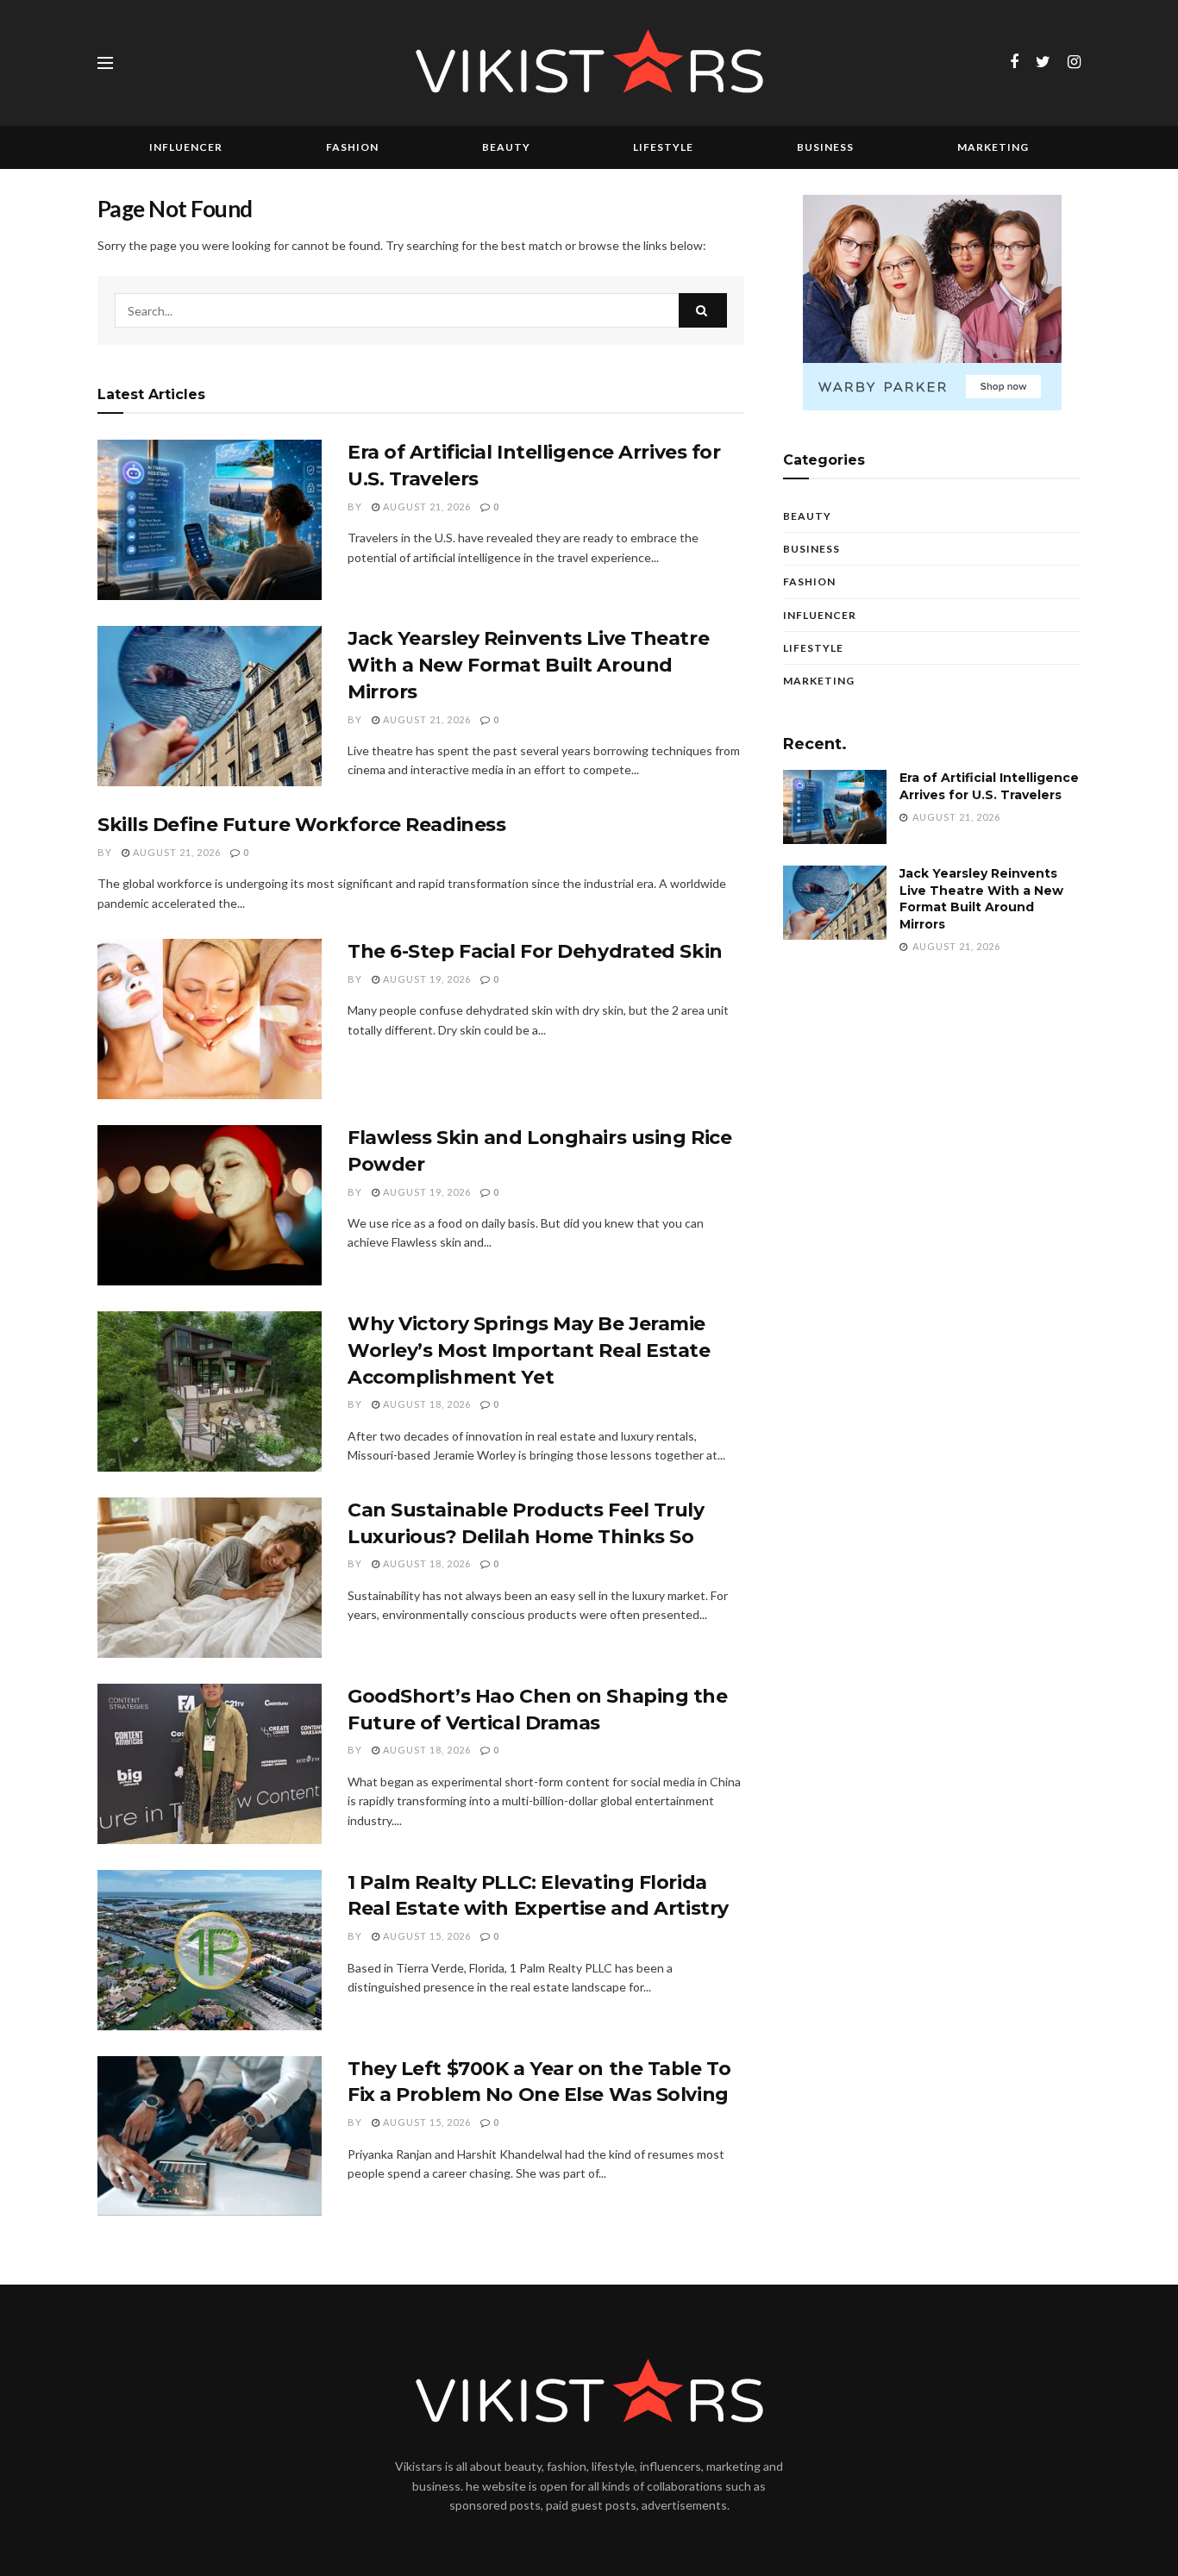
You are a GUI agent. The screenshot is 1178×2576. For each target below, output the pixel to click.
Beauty (506, 147)
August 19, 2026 (426, 979)
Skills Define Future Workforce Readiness (301, 825)
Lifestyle (663, 147)
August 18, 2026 (426, 1404)
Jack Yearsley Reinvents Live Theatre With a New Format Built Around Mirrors (528, 665)
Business (825, 147)
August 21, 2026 (426, 506)
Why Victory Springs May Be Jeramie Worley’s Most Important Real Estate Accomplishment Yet (529, 1351)
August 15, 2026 (426, 1936)
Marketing (993, 147)
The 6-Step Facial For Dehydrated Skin (535, 951)
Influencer (186, 147)
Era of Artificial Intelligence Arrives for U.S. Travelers (989, 786)
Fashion (352, 147)
